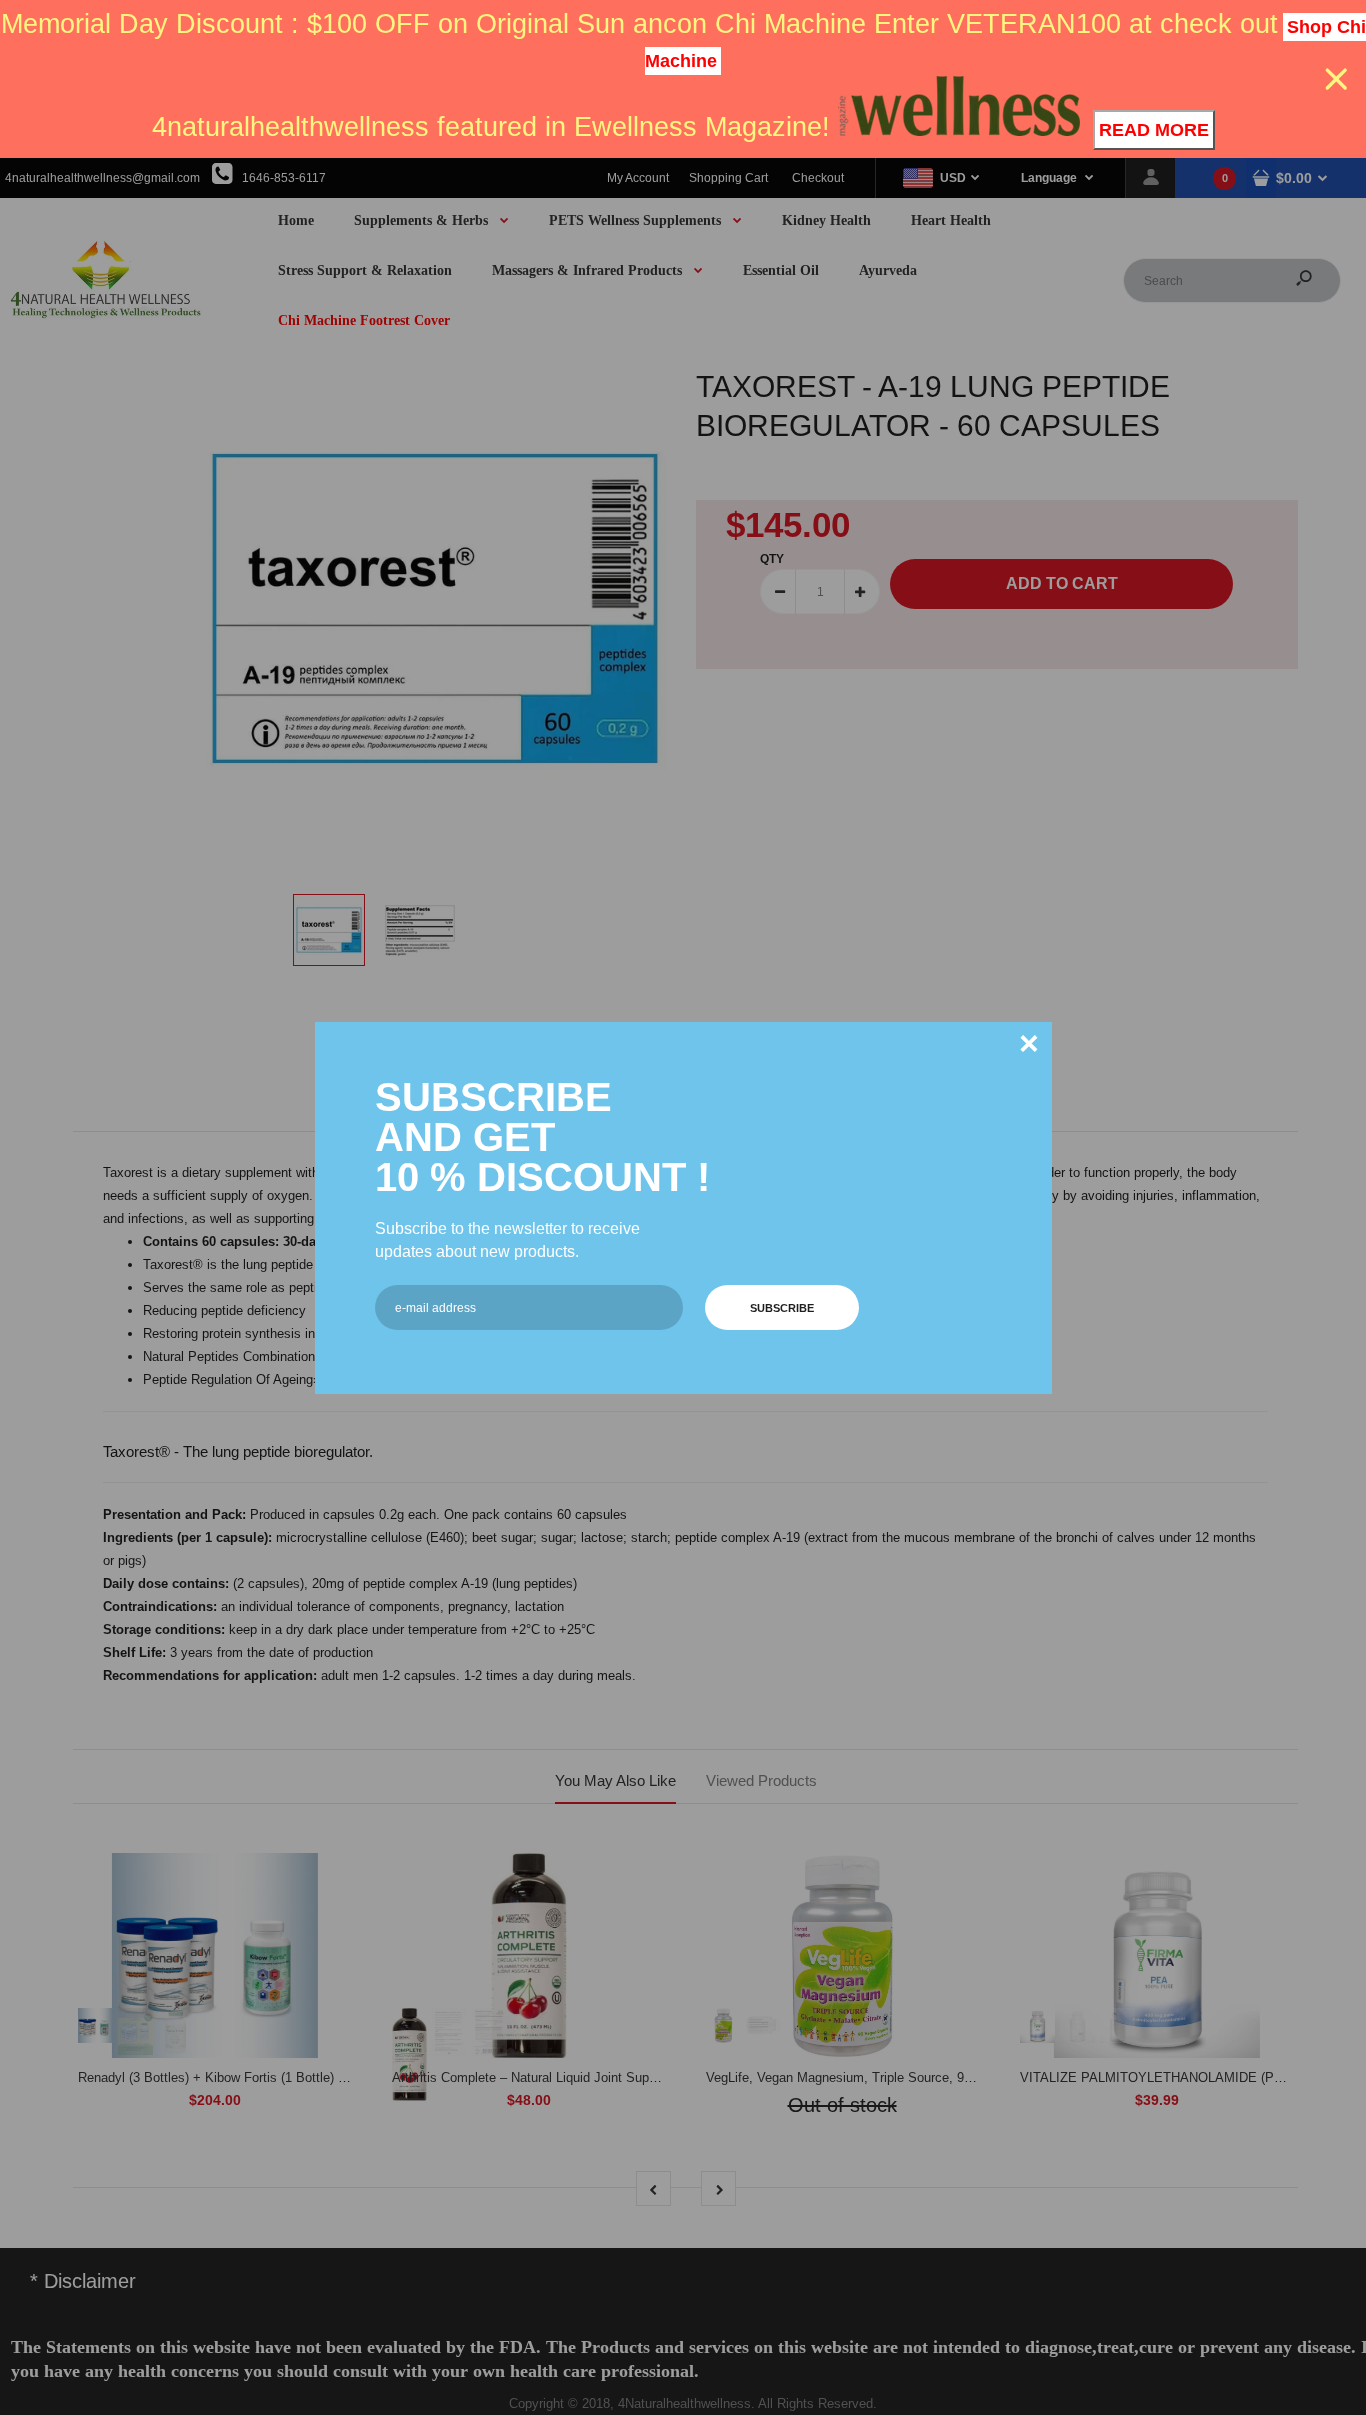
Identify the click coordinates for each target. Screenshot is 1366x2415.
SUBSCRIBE (782, 1308)
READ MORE (1154, 130)
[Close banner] (1336, 79)
